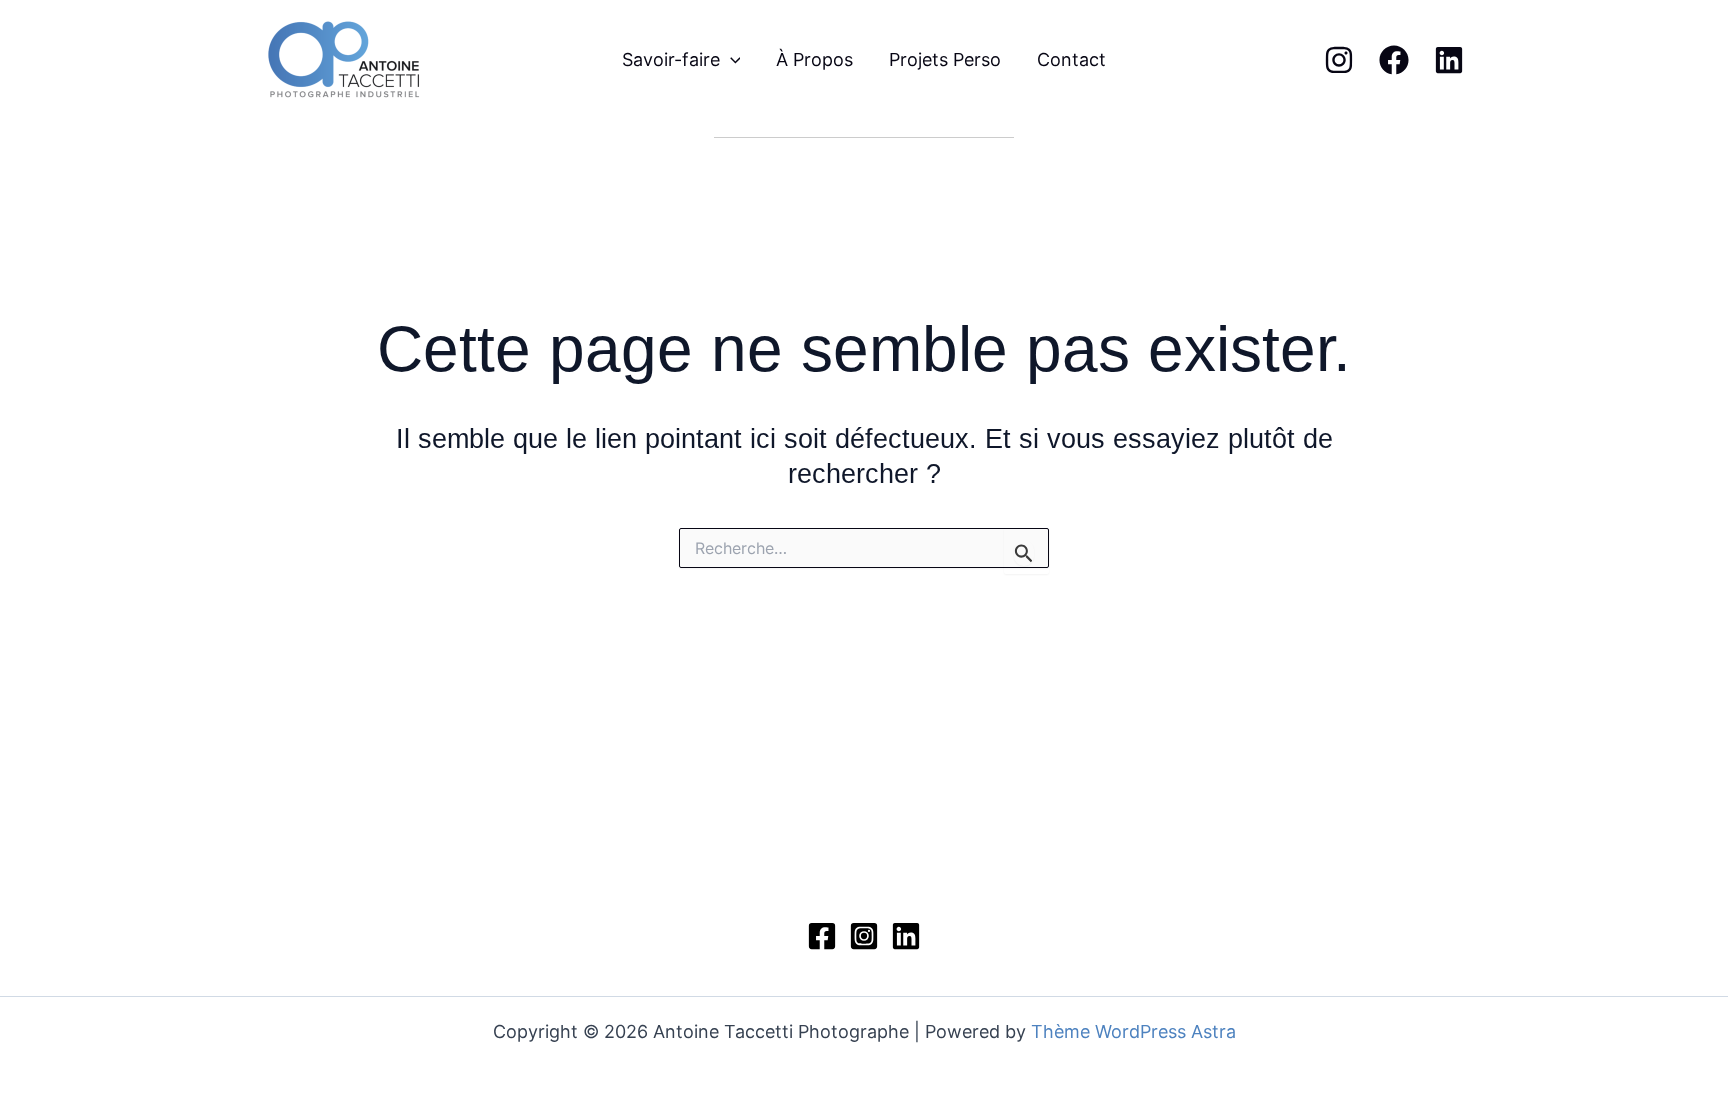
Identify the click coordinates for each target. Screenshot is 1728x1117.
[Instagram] (1339, 60)
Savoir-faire (671, 59)
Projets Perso (945, 59)
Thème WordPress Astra (1133, 1031)
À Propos (814, 59)
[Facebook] (1394, 60)
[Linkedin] (1449, 60)
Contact (1071, 59)
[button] (730, 60)
